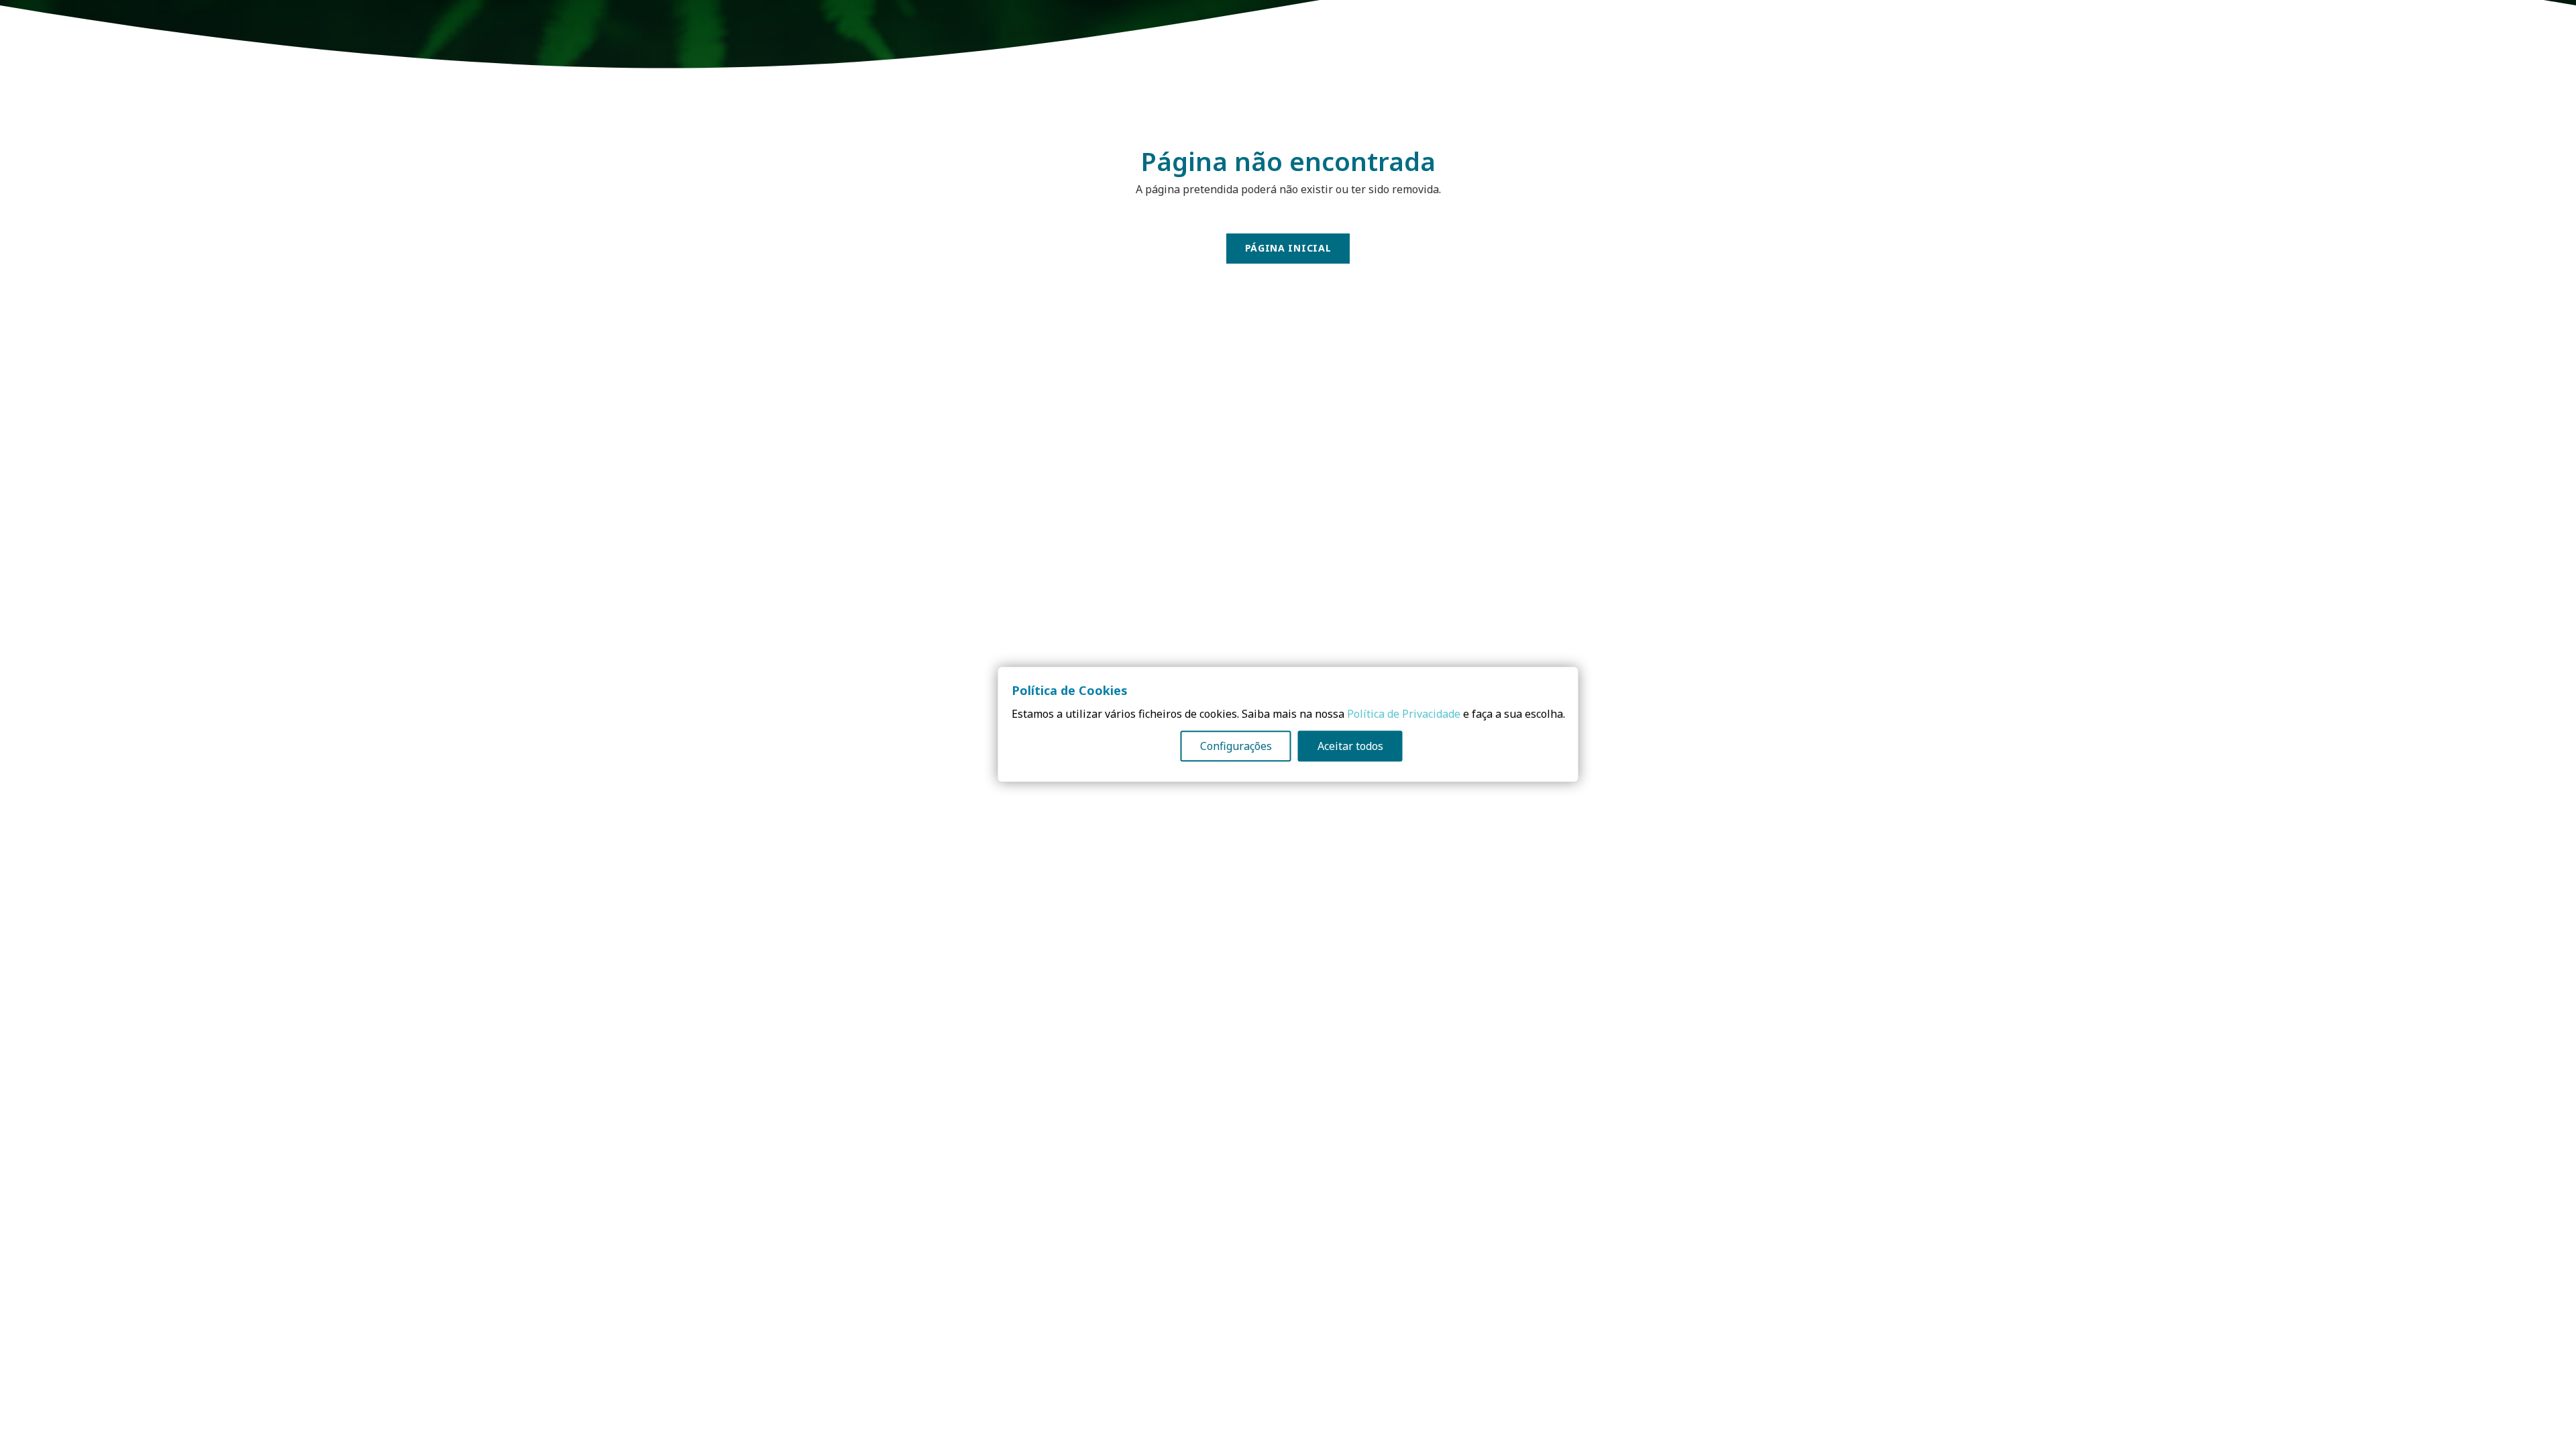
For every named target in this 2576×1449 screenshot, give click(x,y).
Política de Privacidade (1404, 714)
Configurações (1236, 747)
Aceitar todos (1350, 747)
